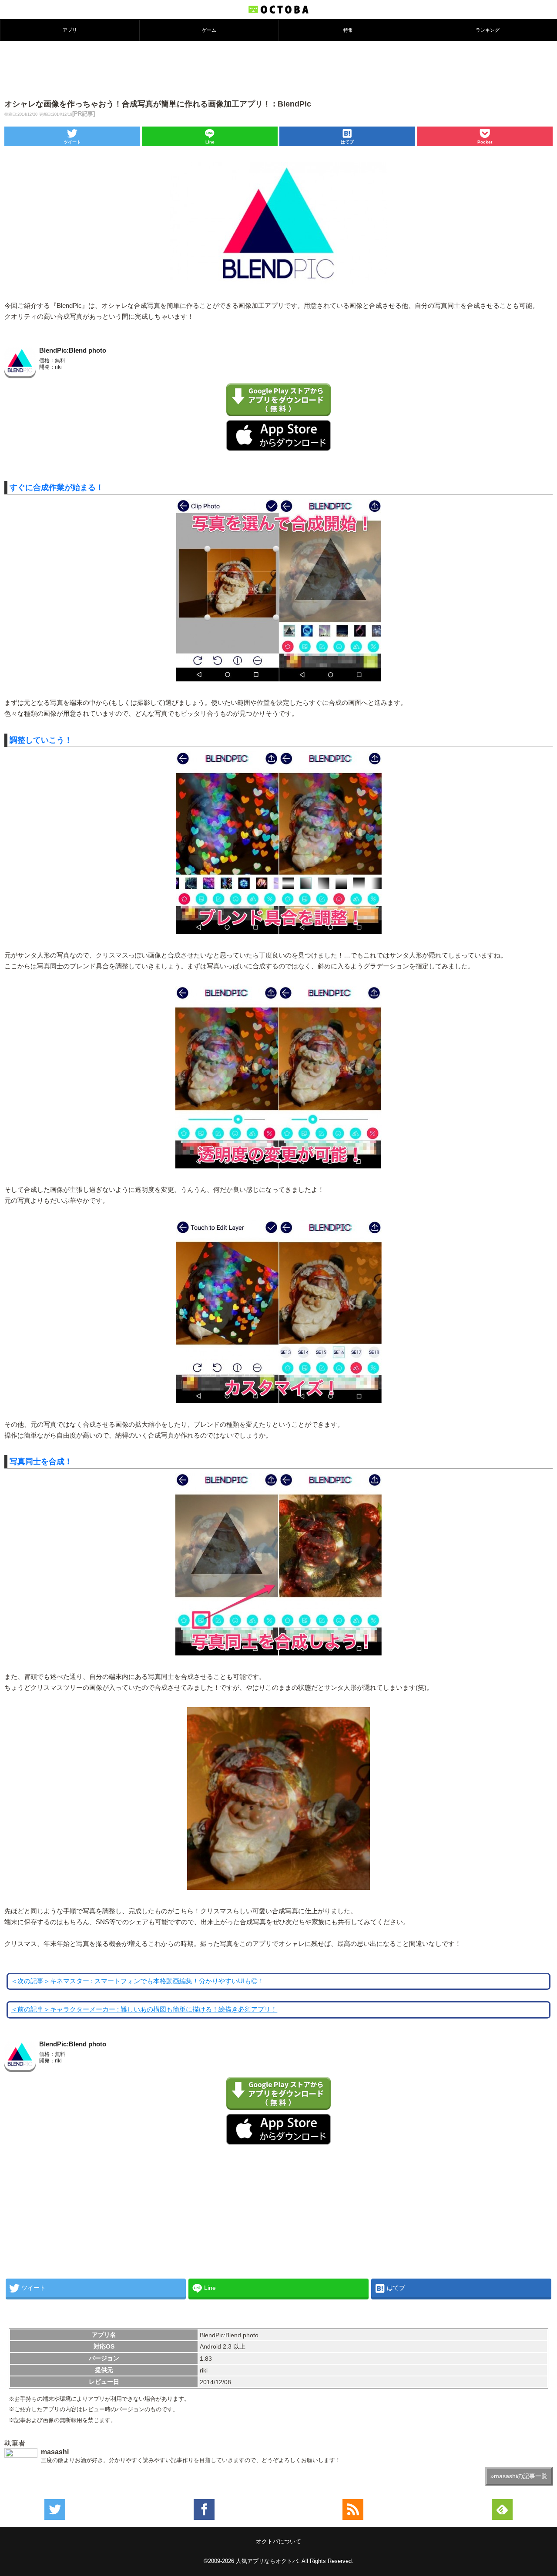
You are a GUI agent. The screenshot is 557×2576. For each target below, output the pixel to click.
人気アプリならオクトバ (267, 2561)
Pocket (485, 142)
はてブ (347, 142)
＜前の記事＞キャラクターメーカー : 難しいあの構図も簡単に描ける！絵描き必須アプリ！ (144, 2009)
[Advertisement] (278, 69)
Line (210, 142)
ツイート (72, 142)
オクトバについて (278, 2541)
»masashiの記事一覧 (519, 2476)
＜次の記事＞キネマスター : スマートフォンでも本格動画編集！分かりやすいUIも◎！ (138, 1981)
